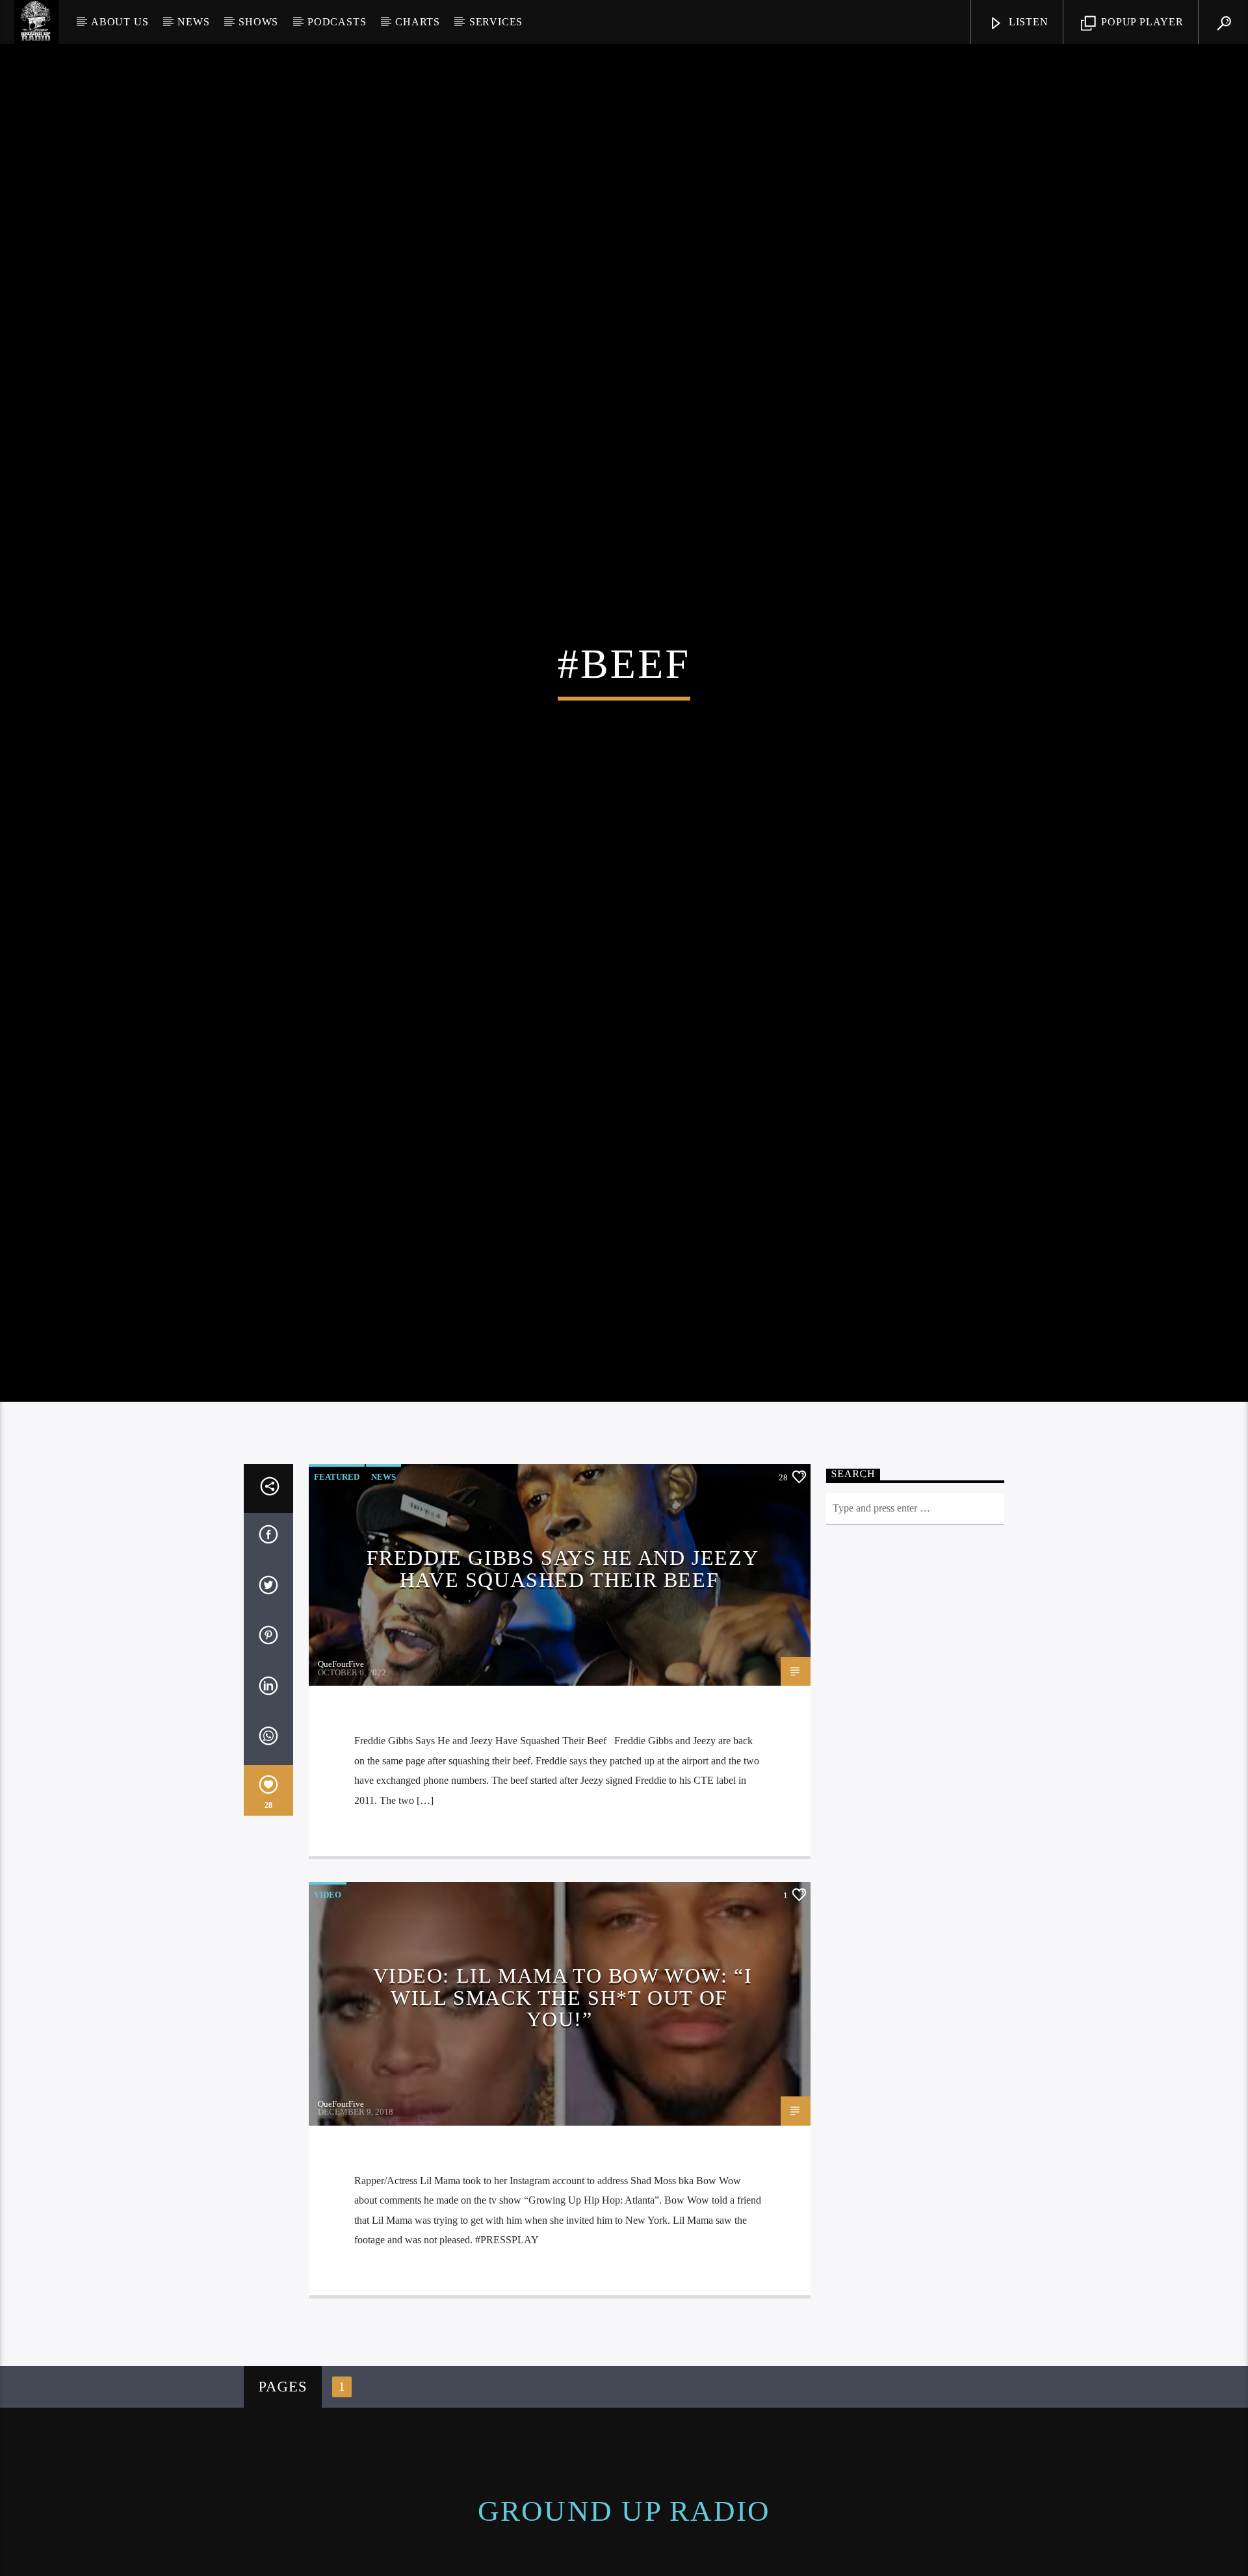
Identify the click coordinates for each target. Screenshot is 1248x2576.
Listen (1027, 22)
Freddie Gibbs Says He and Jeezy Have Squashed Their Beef (563, 1644)
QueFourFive (341, 1739)
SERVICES (496, 22)
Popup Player (1140, 22)
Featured (337, 1552)
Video (328, 1970)
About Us (120, 22)
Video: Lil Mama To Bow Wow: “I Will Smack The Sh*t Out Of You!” (563, 2073)
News (193, 22)
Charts (418, 22)
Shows (258, 22)
